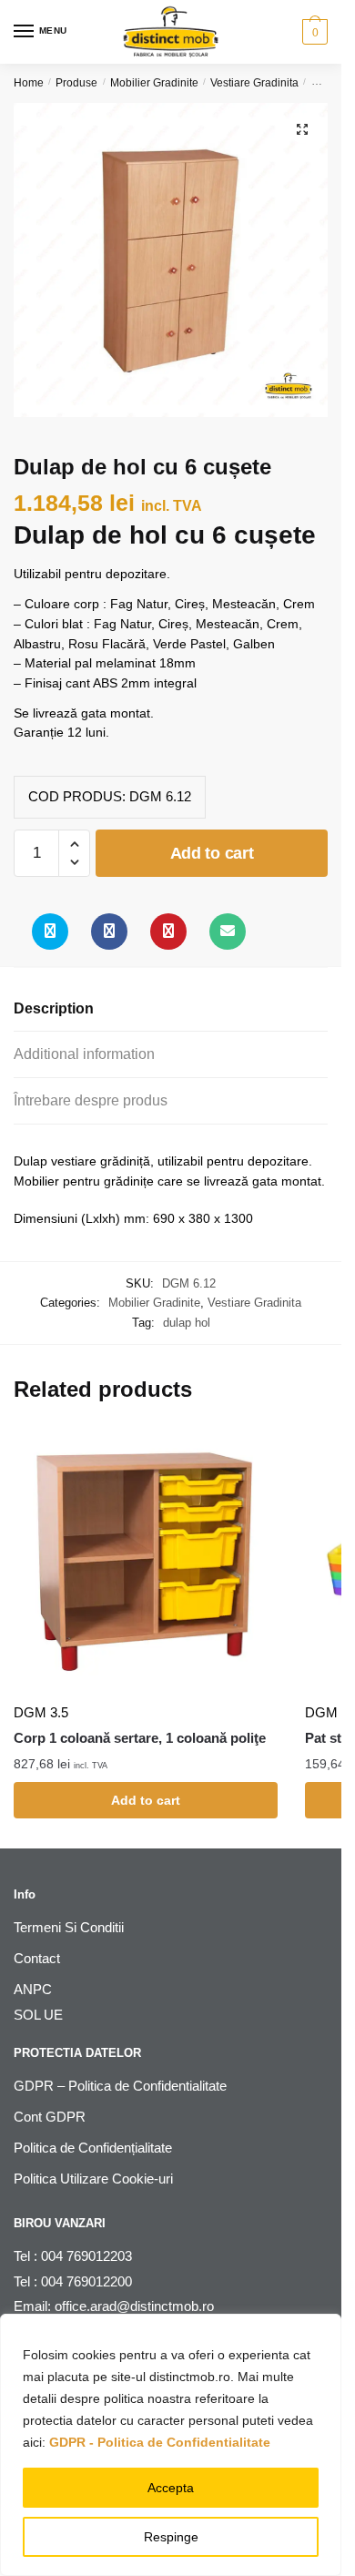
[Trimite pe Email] (228, 932)
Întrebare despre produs (91, 1100)
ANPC (33, 1989)
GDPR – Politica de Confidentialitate (120, 2086)
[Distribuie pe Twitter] (50, 932)
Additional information (84, 1054)
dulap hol (187, 1323)
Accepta (171, 2488)
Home (29, 83)
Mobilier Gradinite (154, 83)
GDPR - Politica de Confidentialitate (160, 2442)
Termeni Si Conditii (69, 1927)
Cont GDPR (50, 2117)
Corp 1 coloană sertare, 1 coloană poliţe (140, 1738)
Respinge (171, 2537)
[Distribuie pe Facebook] (109, 932)
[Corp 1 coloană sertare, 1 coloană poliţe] (146, 1561)
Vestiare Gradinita (254, 83)
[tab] (171, 1009)
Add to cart (212, 853)
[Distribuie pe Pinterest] (168, 932)
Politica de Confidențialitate (93, 2148)
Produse (76, 83)
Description (54, 1008)
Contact (37, 1958)
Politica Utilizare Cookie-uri (93, 2179)
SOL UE (38, 2015)
